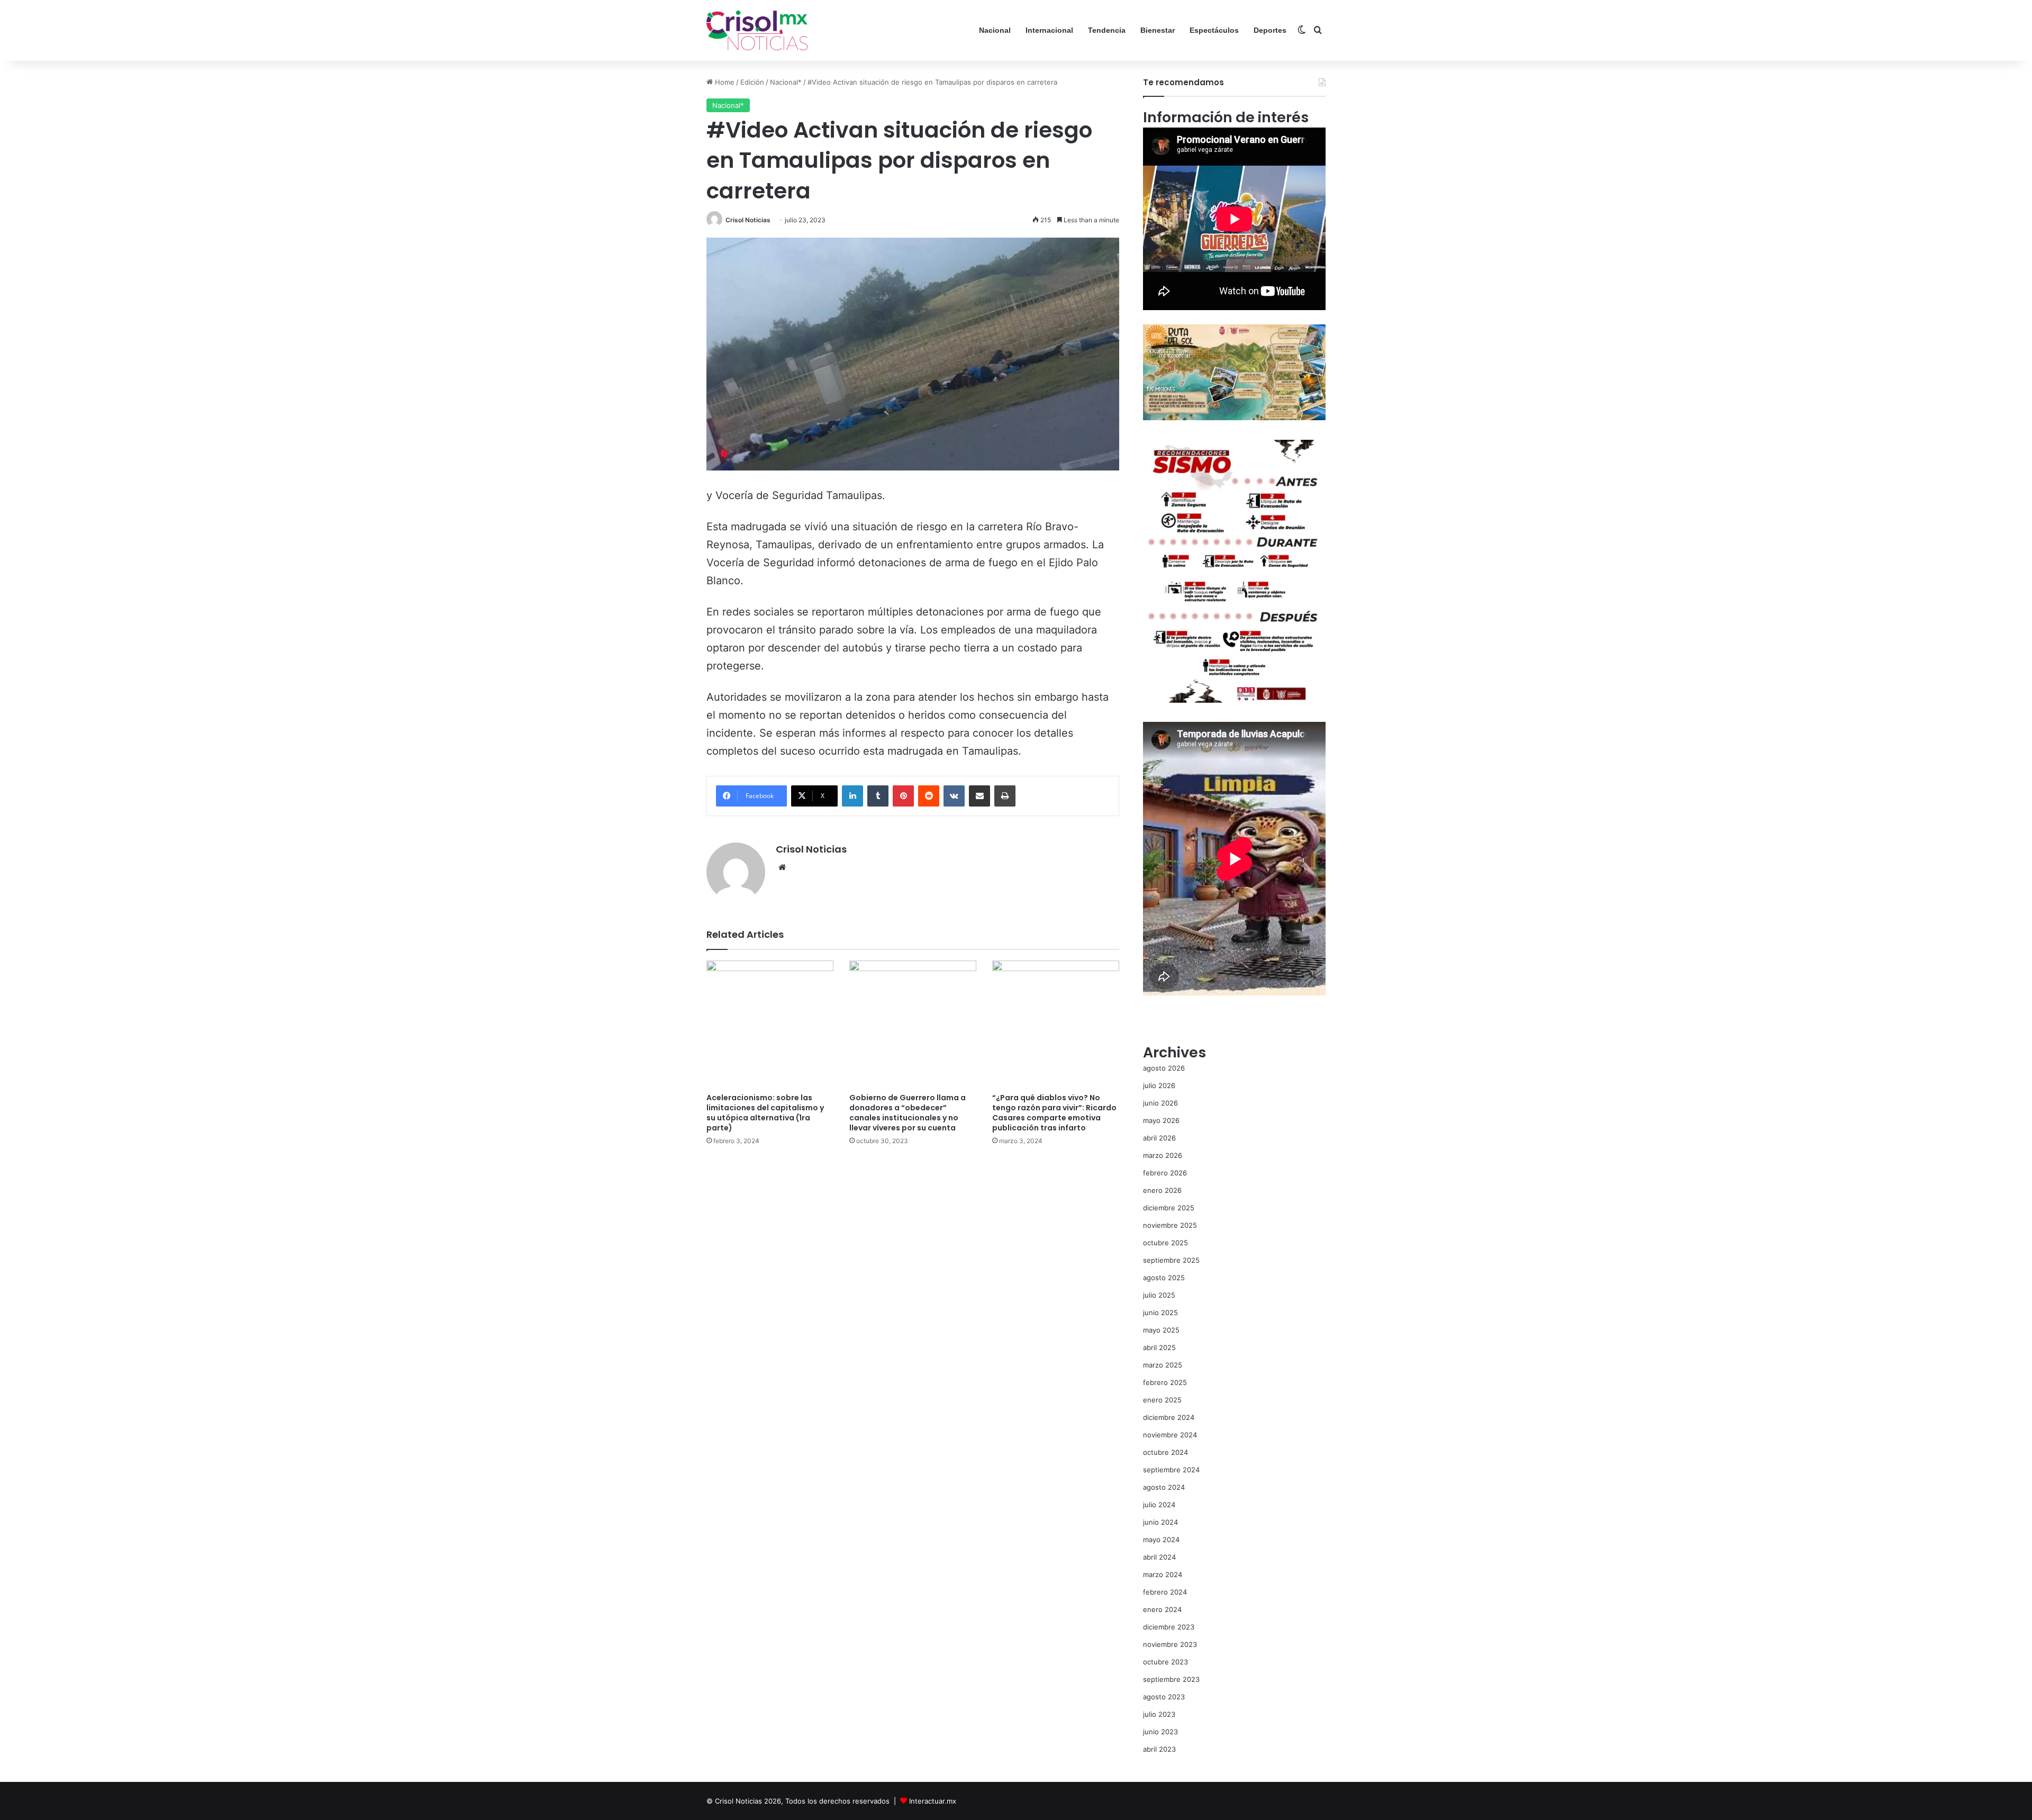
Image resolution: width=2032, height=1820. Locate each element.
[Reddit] (929, 796)
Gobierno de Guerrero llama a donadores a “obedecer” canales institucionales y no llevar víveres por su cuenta (908, 1113)
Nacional (995, 30)
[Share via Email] (979, 796)
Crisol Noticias (748, 220)
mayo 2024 (1161, 1540)
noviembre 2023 (1170, 1644)
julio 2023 (1159, 1714)
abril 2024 (1159, 1557)
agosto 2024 (1164, 1487)
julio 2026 (1159, 1085)
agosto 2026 (1164, 1068)
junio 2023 (1160, 1732)
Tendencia (1107, 30)
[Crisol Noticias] (757, 30)
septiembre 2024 (1171, 1470)
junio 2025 (1160, 1312)
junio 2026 (1160, 1103)
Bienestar (1158, 30)
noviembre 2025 (1170, 1225)
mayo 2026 (1161, 1120)
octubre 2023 (1165, 1662)
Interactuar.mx (933, 1801)
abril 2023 (1159, 1749)
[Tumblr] (878, 796)
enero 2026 (1162, 1190)
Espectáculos (1214, 30)
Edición (752, 82)
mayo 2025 (1161, 1330)
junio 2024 (1160, 1522)
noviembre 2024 (1170, 1435)
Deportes (1270, 30)
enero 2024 (1162, 1609)
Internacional (1049, 30)
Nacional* (786, 82)
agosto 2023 (1164, 1697)
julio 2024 (1159, 1505)
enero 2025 (1162, 1400)
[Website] (782, 867)
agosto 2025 (1164, 1278)
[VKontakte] (954, 796)
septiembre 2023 (1171, 1679)
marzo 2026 (1163, 1155)
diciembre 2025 (1169, 1208)
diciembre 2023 (1169, 1627)
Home (724, 82)
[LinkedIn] (852, 796)
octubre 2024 (1165, 1452)
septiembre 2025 (1171, 1260)
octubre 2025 (1165, 1243)
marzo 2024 (1163, 1574)
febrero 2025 (1165, 1382)
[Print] (1005, 796)
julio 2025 (1159, 1295)
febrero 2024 (1165, 1592)
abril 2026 (1159, 1138)
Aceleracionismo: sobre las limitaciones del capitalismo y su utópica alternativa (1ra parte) (765, 1113)
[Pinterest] (903, 796)
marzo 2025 (1163, 1365)
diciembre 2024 (1169, 1417)
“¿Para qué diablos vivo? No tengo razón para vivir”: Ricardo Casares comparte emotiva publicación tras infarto (1054, 1113)
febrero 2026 (1165, 1173)
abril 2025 (1159, 1347)
